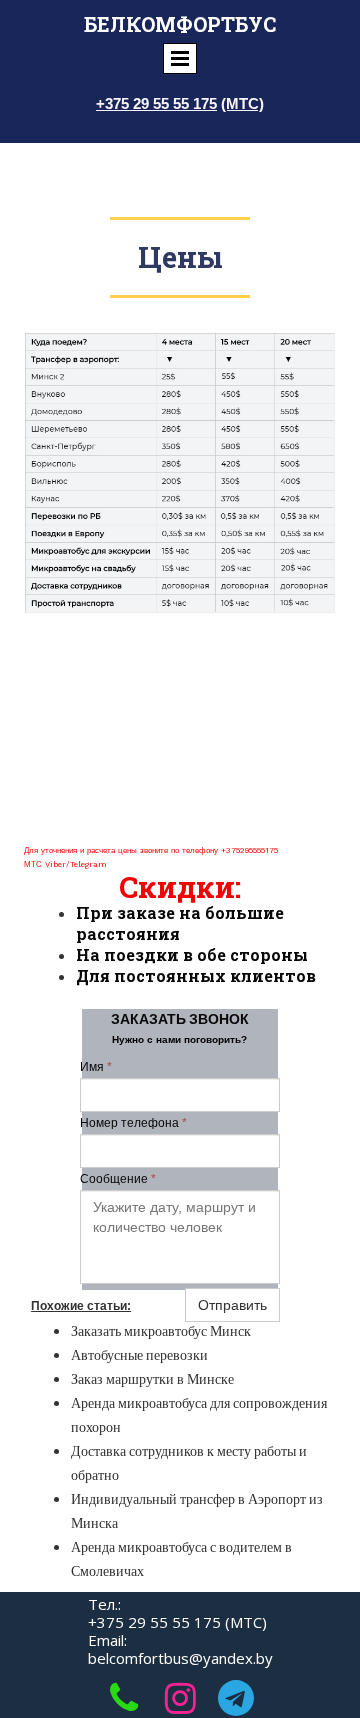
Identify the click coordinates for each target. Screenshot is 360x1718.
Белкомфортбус (180, 24)
